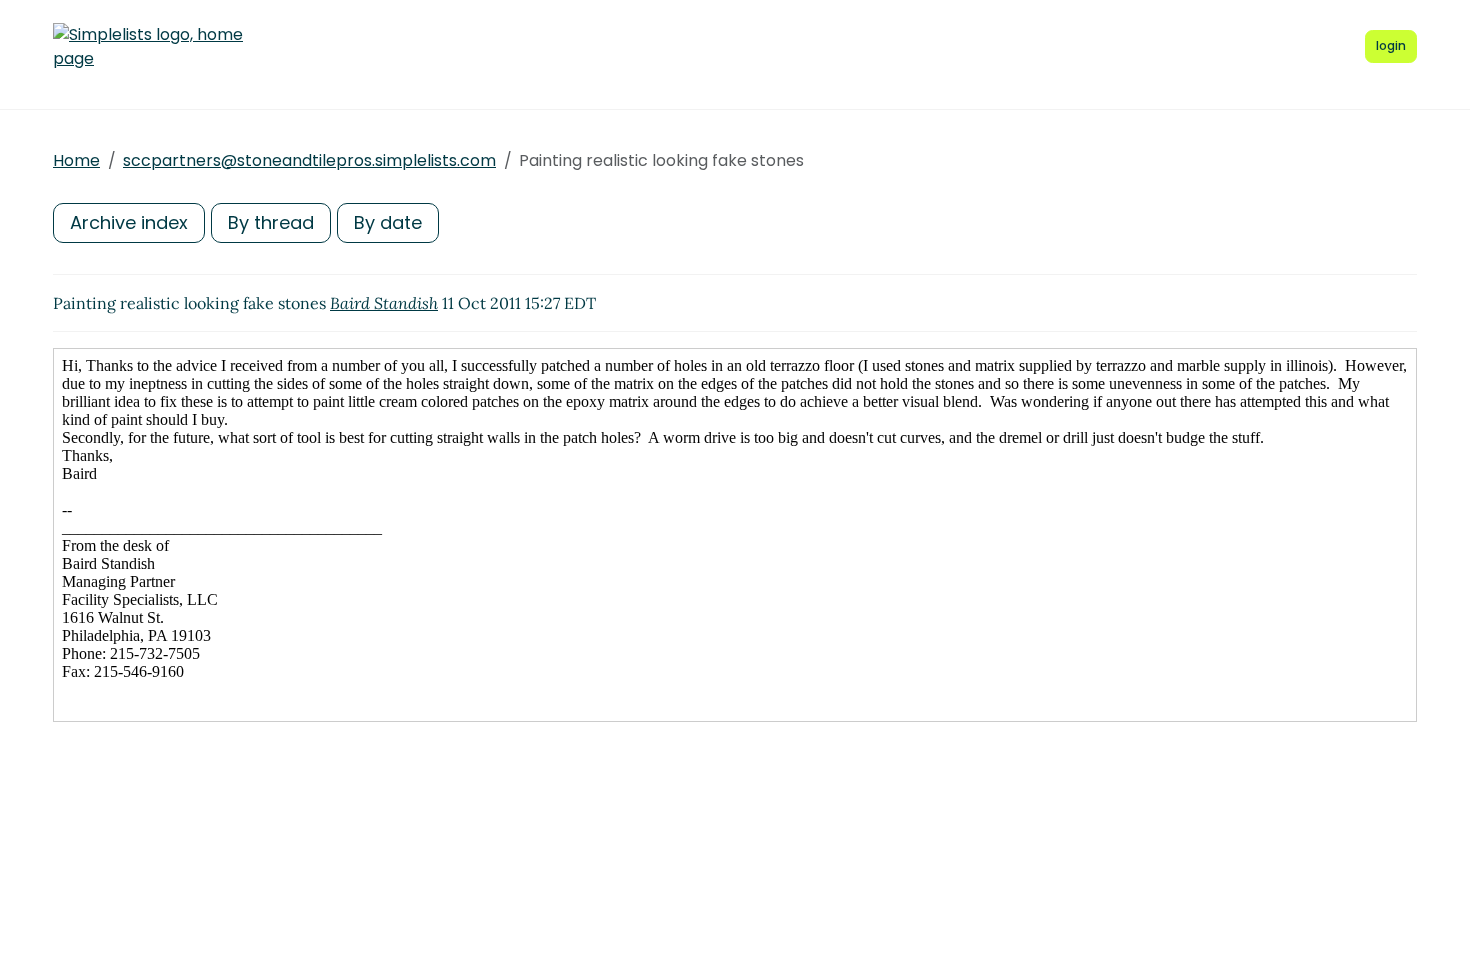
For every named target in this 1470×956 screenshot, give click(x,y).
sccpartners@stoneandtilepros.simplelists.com (309, 160)
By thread (271, 222)
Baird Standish (384, 303)
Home (76, 160)
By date (388, 222)
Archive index (129, 222)
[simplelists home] (148, 47)
